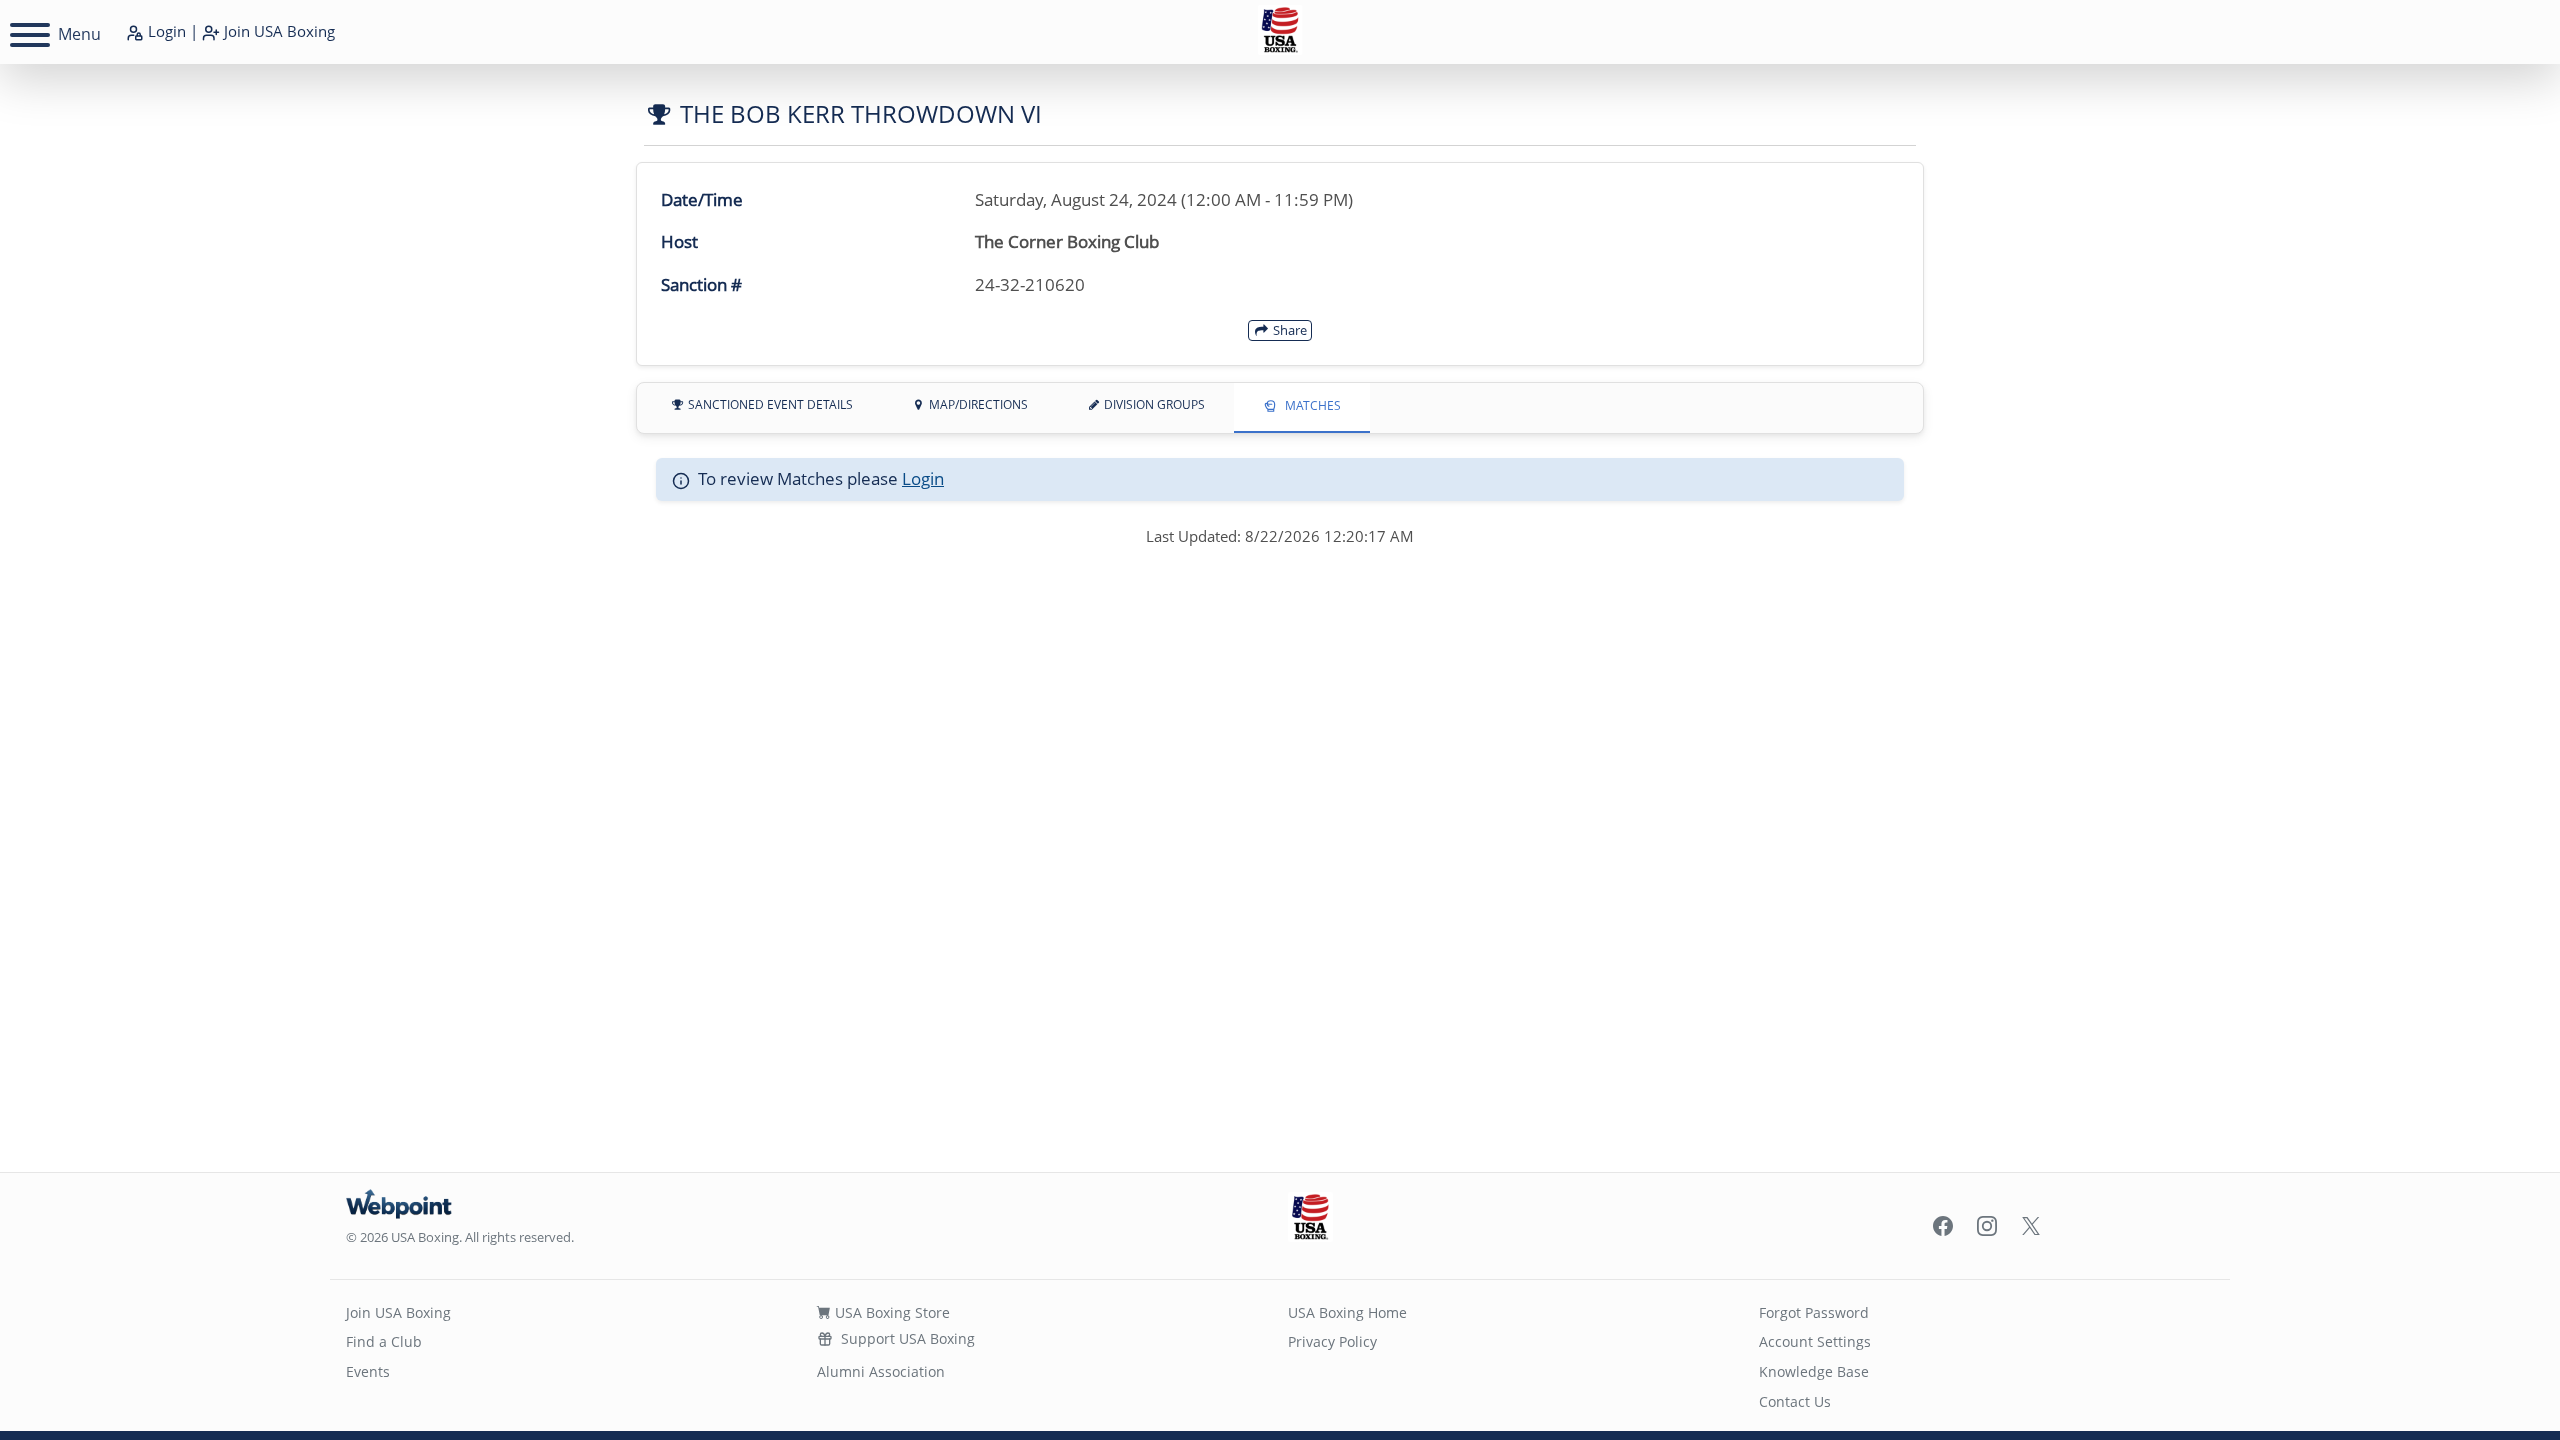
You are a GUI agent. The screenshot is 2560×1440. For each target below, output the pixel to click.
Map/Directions (977, 404)
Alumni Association (881, 1371)
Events (368, 1371)
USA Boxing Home (1347, 1312)
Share (1288, 330)
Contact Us (1795, 1401)
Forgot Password (1814, 1312)
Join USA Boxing (398, 1312)
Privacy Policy (1332, 1341)
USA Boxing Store (890, 1312)
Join (277, 31)
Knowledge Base (1814, 1371)
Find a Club (384, 1341)
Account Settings (1815, 1341)
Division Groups (1153, 404)
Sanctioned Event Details (769, 404)
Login (165, 31)
